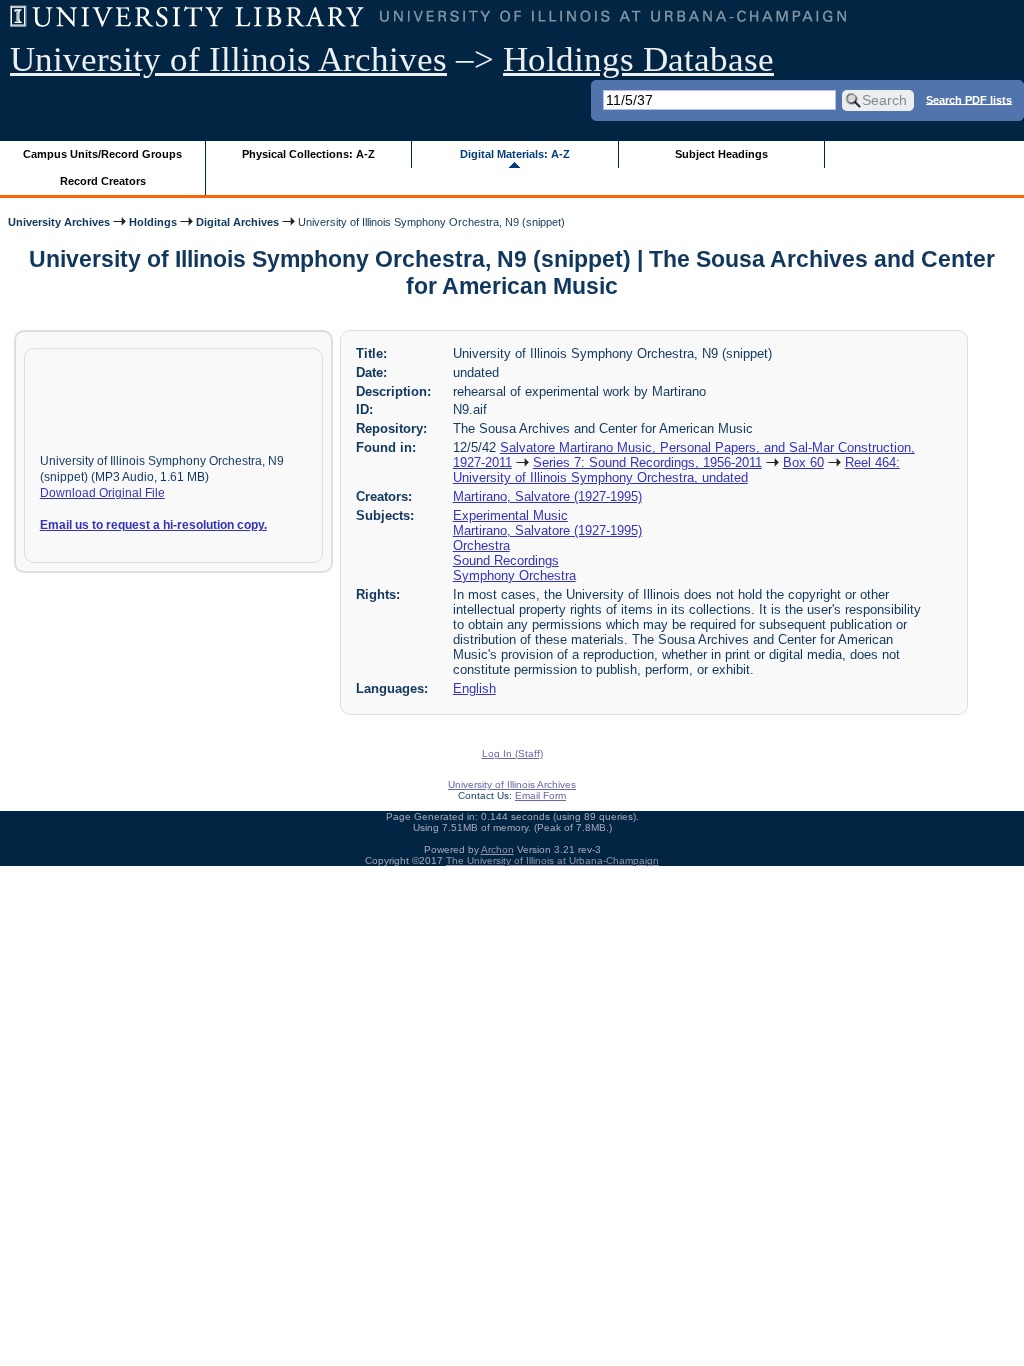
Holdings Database (638, 59)
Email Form (540, 795)
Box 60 (803, 462)
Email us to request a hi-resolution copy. (153, 525)
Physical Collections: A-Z (308, 154)
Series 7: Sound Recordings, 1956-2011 (647, 462)
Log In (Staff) (512, 753)
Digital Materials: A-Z (515, 154)
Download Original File (102, 493)
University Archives (59, 222)
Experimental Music (510, 515)
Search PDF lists (969, 99)
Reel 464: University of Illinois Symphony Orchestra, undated (676, 470)
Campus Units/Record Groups (102, 154)
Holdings (153, 222)
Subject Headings (721, 154)
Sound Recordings (506, 560)
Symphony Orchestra (514, 575)
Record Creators (103, 181)
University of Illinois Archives (228, 59)
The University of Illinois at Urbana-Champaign (552, 860)
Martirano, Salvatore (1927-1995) (547, 496)
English (474, 688)
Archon (497, 849)
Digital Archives (237, 222)
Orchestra (481, 545)
